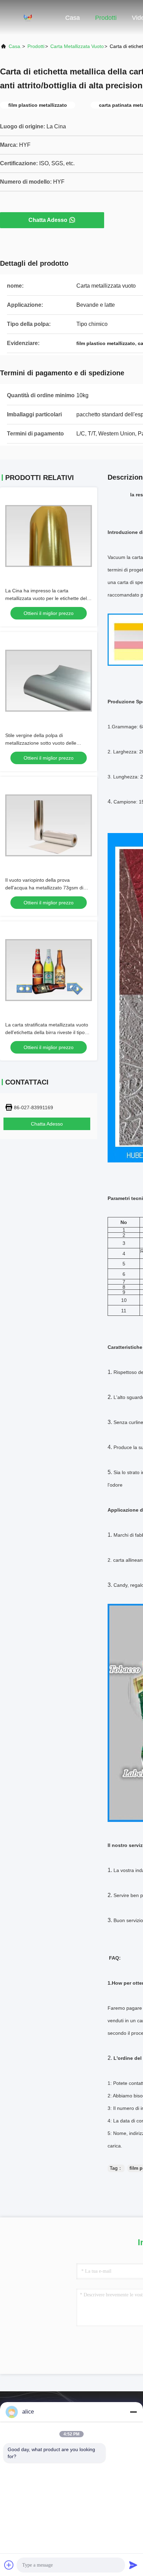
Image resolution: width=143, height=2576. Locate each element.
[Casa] (28, 17)
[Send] (133, 2565)
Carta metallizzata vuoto (77, 46)
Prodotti (106, 18)
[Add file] (9, 2565)
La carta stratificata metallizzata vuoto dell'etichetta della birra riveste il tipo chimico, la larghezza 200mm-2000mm (48, 1032)
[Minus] (133, 2412)
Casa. (15, 46)
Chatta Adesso (48, 220)
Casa (73, 18)
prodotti (36, 46)
